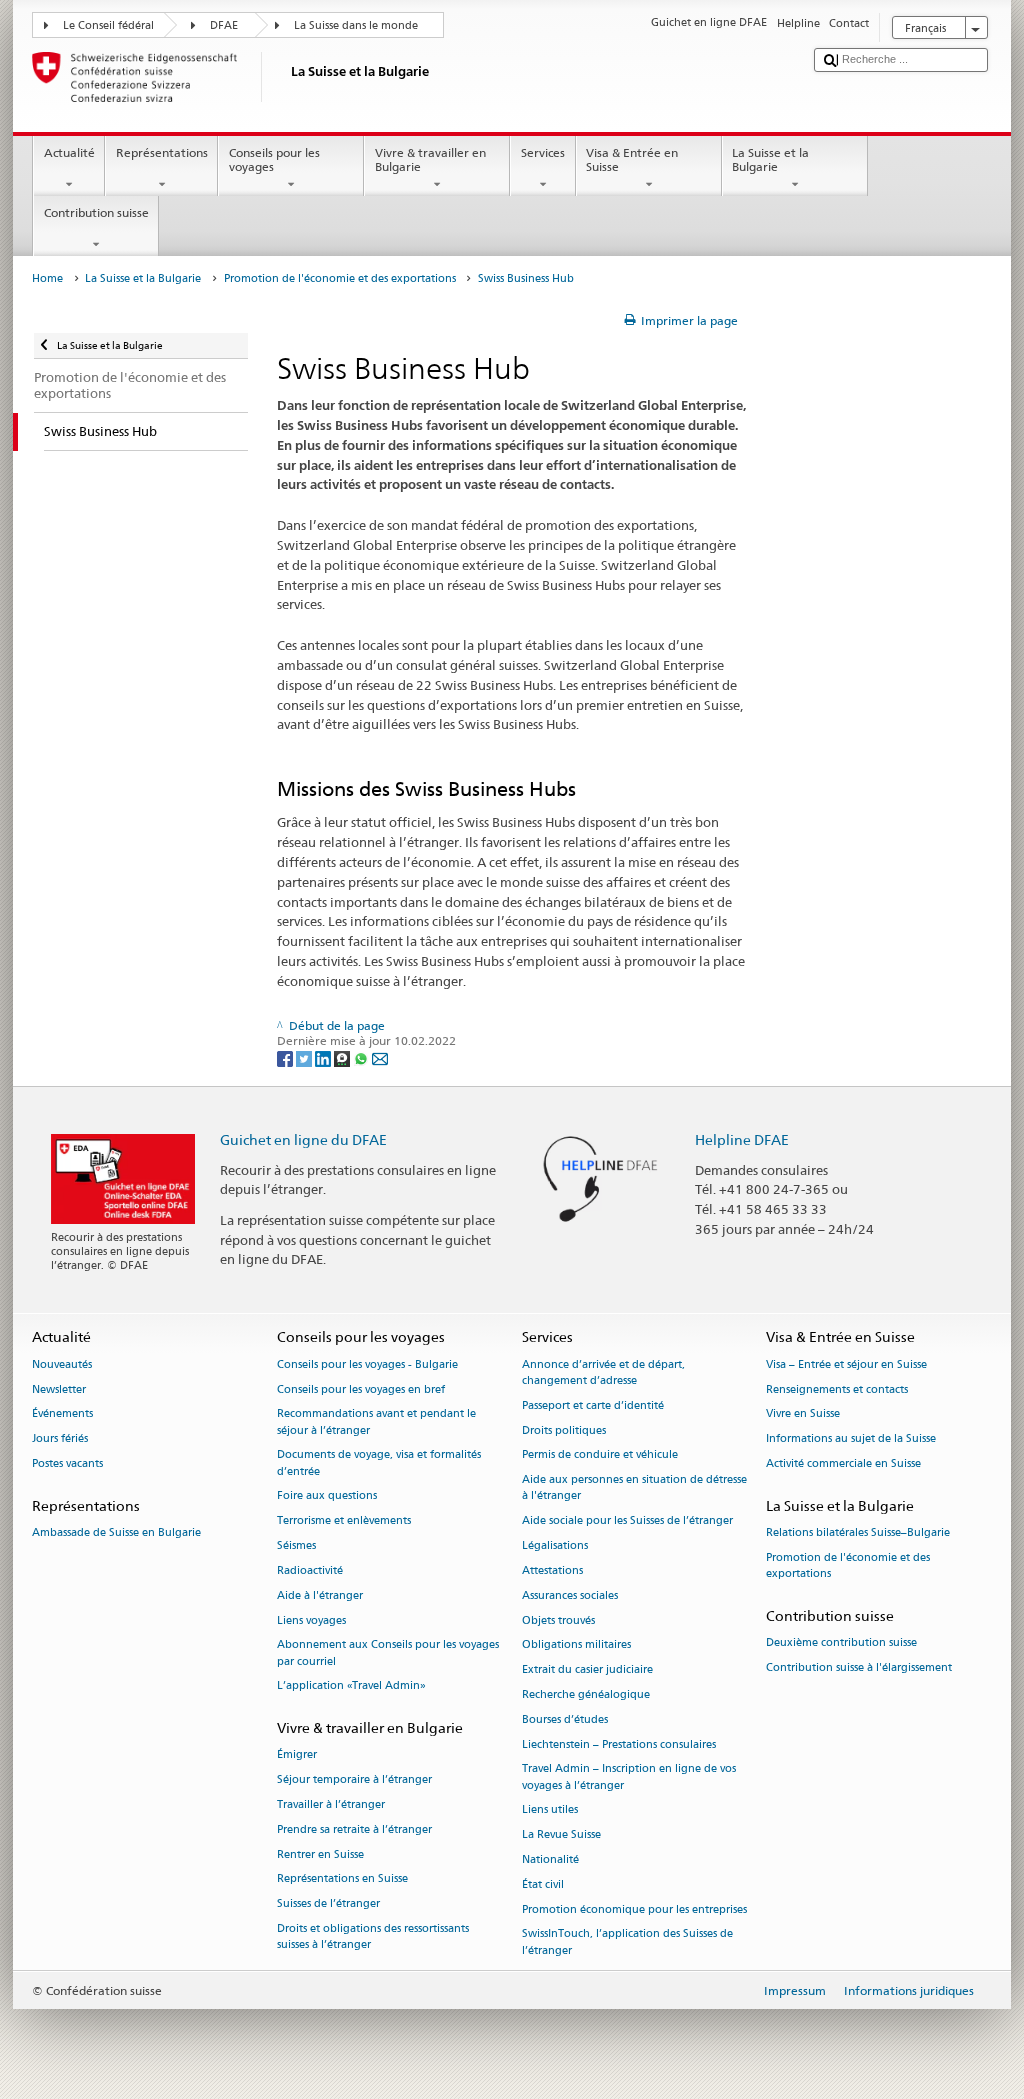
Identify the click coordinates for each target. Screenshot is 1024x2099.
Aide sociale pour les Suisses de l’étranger (627, 1521)
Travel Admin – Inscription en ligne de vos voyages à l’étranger (629, 1777)
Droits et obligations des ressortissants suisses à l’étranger (373, 1936)
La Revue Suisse (561, 1835)
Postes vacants (67, 1463)
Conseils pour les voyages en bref (361, 1389)
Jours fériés (60, 1439)
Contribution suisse (96, 212)
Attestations (552, 1570)
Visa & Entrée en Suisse (632, 159)
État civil (543, 1884)
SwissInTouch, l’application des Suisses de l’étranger (627, 1942)
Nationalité (550, 1859)
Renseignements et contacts (837, 1389)
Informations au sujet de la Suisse (851, 1439)
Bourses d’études (565, 1719)
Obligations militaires (576, 1645)
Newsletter (59, 1389)
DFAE (224, 25)
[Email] (380, 1057)
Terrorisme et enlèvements (344, 1521)
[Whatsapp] (362, 1057)
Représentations (162, 152)
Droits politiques (564, 1430)
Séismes (296, 1545)
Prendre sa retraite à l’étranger (354, 1829)
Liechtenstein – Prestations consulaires (619, 1744)
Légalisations (555, 1545)
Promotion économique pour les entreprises (634, 1909)
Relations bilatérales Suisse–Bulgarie (858, 1533)
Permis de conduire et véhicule (600, 1455)
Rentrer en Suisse (320, 1854)
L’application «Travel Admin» (351, 1686)
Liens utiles (550, 1810)
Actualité (69, 152)
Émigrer (297, 1755)
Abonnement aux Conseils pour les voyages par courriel (388, 1653)
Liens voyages (311, 1620)
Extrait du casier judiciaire (587, 1670)
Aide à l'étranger (320, 1595)
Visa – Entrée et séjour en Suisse (846, 1364)
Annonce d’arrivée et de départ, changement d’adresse (603, 1372)
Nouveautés (62, 1364)
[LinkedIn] (324, 1057)
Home (47, 278)
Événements (62, 1414)
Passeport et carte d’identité (593, 1405)
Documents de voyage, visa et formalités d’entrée (379, 1463)
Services (543, 152)
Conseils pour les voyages (274, 159)
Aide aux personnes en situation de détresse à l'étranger (634, 1488)
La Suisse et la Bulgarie (770, 159)
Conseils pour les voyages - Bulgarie (367, 1364)
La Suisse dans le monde (356, 25)
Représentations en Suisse (342, 1879)
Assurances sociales (570, 1595)
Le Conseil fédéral (108, 25)
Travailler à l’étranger (331, 1804)
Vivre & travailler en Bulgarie (430, 159)
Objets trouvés (558, 1620)
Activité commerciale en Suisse (843, 1463)
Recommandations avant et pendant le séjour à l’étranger (376, 1422)
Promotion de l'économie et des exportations (340, 278)
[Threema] (343, 1057)
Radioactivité (310, 1570)
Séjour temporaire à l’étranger (354, 1780)
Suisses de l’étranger (328, 1904)
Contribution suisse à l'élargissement (859, 1667)
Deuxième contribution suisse (841, 1643)
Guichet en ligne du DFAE (303, 1139)
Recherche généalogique (586, 1694)
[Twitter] (305, 1057)
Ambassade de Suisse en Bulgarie (116, 1533)
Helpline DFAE (742, 1139)
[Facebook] (286, 1057)
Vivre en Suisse (803, 1414)
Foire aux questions (327, 1496)
